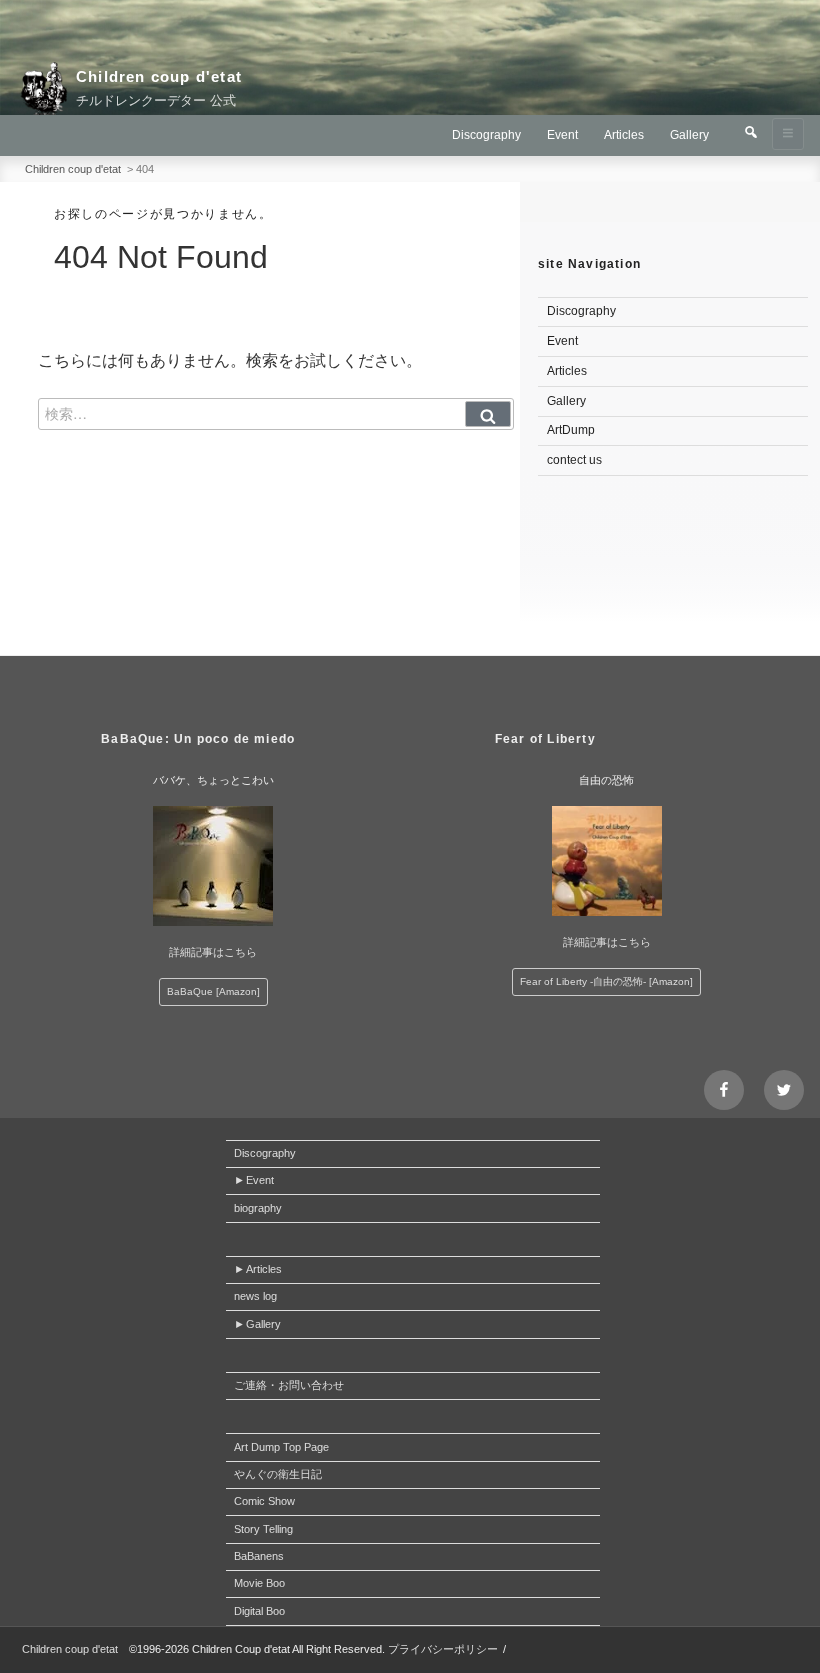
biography (258, 1208)
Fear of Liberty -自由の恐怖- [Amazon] (606, 981)
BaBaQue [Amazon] (213, 991)
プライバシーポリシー (443, 1649)
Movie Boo (259, 1583)
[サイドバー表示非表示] (788, 134)
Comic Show (264, 1501)
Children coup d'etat (159, 76)
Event (562, 135)
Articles (624, 135)
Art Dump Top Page (281, 1447)
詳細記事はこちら (213, 952)
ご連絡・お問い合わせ (289, 1385)
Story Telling (263, 1529)
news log (255, 1296)
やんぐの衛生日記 (278, 1474)
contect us (574, 460)
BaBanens (259, 1556)
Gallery (689, 135)
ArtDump (571, 430)
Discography (486, 135)
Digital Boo (259, 1611)
